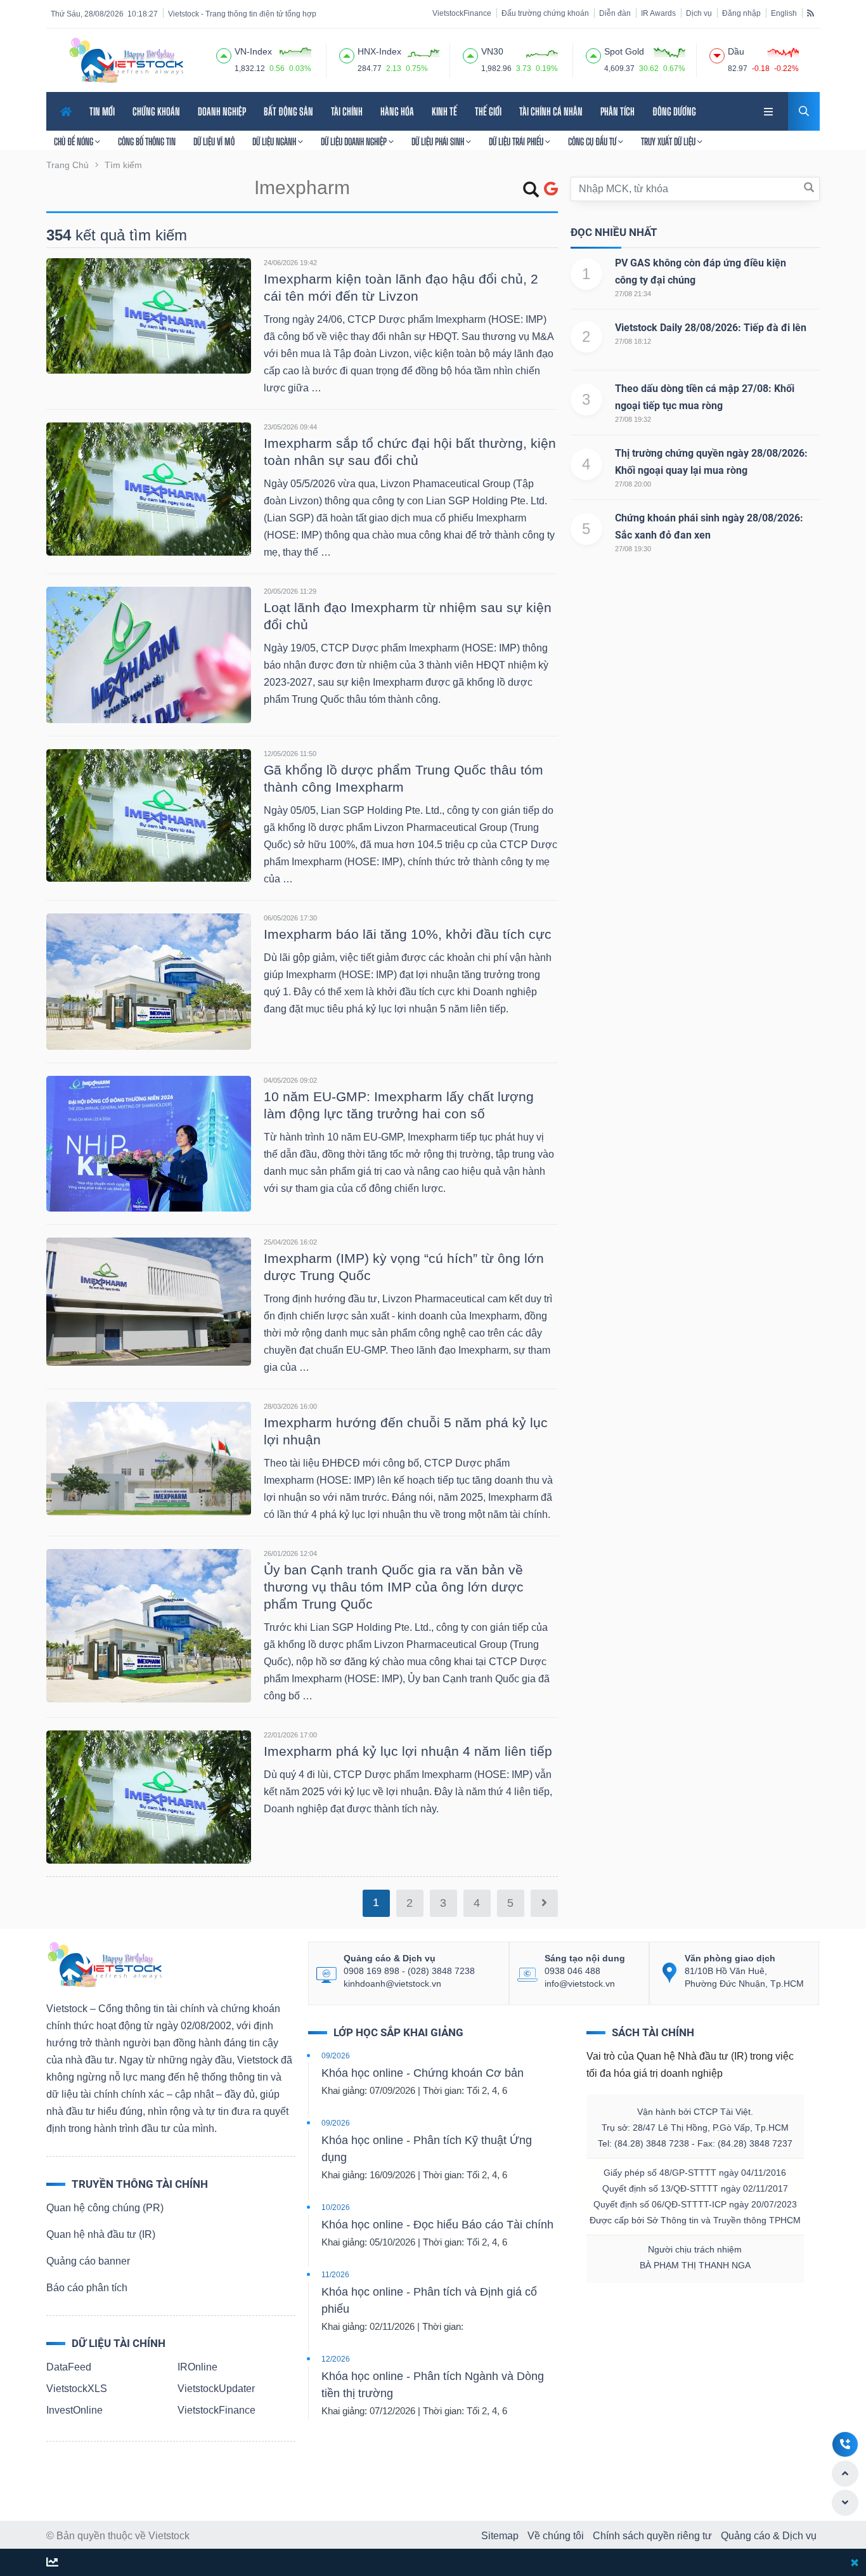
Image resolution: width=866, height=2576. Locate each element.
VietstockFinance (462, 13)
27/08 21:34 (633, 294)
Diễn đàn (615, 13)
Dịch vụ (699, 13)
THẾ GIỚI (488, 111)
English (784, 13)
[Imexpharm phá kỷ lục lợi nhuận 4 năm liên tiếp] (149, 1796)
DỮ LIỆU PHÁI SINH (439, 141)
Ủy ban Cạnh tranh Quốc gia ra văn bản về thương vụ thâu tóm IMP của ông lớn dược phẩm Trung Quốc (394, 1587)
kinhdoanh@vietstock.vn (392, 1984)
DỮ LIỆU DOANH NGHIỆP (355, 141)
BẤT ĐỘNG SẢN (288, 111)
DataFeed (69, 2367)
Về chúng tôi (556, 2536)
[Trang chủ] (104, 1964)
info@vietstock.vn (580, 1984)
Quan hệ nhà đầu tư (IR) (101, 2234)
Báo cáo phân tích (87, 2288)
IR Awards (658, 13)
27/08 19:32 (633, 419)
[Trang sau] (544, 1903)
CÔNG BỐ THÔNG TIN (147, 141)
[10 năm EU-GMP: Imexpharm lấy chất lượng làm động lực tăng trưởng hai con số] (149, 1143)
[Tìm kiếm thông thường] (531, 192)
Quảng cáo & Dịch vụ (769, 2536)
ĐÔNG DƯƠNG (674, 111)
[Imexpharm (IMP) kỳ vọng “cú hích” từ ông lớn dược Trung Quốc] (149, 1301)
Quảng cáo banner (88, 2261)
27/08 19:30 (633, 549)
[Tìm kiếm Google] (551, 189)
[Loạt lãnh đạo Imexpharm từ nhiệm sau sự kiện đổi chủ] (149, 654)
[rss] (811, 13)
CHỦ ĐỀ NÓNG (74, 141)
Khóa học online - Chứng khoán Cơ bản (423, 2073)
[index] (224, 54)
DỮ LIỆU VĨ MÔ (214, 141)
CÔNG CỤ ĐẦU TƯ (593, 141)
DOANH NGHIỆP (222, 111)
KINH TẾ (444, 111)
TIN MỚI (102, 111)
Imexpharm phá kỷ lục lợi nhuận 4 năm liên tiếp (408, 1751)
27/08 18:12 (633, 341)
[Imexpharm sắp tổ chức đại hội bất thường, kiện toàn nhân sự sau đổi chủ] (149, 488)
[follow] (52, 2563)
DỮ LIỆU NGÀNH (275, 141)
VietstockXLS (77, 2389)
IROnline (197, 2367)
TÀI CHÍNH (347, 111)
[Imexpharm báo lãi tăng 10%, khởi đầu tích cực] (149, 980)
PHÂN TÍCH (617, 111)
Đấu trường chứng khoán (545, 13)
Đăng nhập (741, 13)
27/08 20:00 (633, 484)
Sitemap (500, 2536)
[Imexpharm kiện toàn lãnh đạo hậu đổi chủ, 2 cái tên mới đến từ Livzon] (149, 315)
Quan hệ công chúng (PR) (105, 2208)
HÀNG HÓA (397, 111)
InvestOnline (74, 2410)
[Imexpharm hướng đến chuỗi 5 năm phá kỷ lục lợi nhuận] (149, 1458)
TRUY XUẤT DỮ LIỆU (669, 141)
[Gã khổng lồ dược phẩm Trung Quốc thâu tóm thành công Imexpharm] (149, 815)
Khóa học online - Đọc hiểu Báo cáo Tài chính (437, 2225)
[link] (770, 110)
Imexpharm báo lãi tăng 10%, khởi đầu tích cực (408, 934)
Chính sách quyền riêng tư (652, 2536)
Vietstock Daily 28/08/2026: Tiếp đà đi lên (711, 328)
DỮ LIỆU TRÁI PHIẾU (517, 141)
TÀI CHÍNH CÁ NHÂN (551, 111)
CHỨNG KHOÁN (156, 111)
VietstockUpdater (216, 2389)
